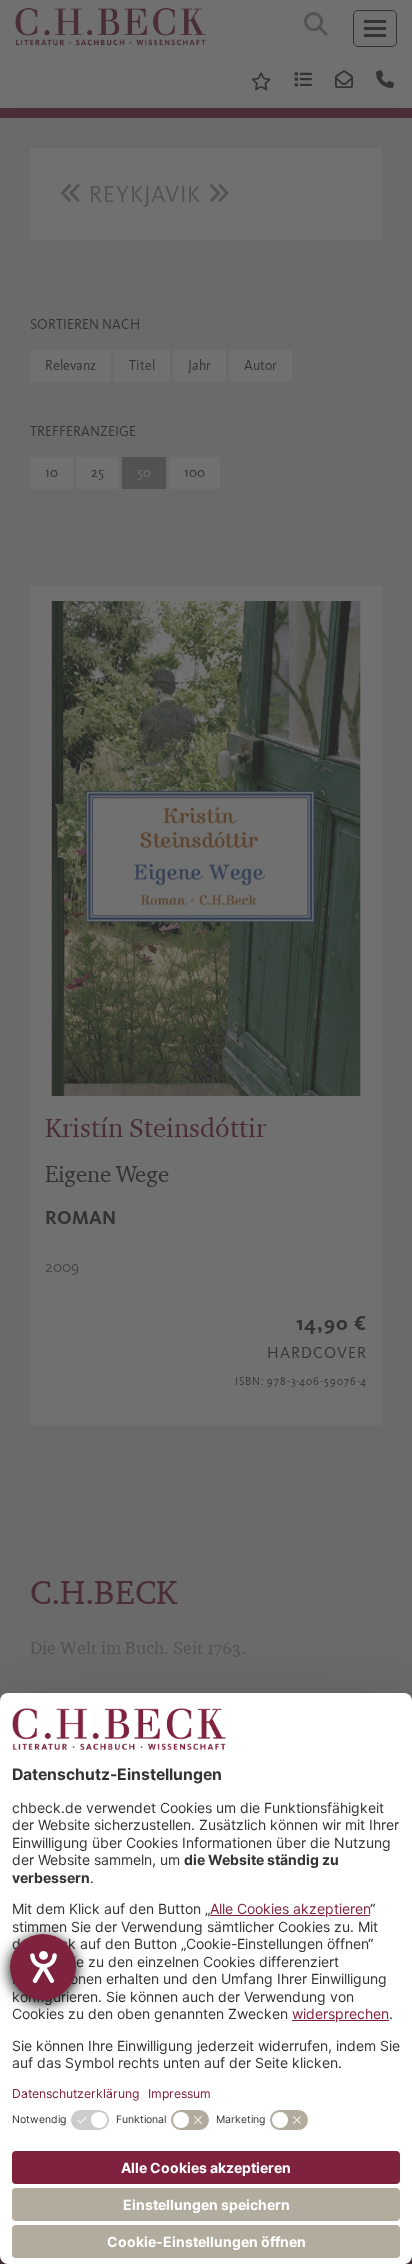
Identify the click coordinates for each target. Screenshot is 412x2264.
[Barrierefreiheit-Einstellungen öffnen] (43, 1967)
